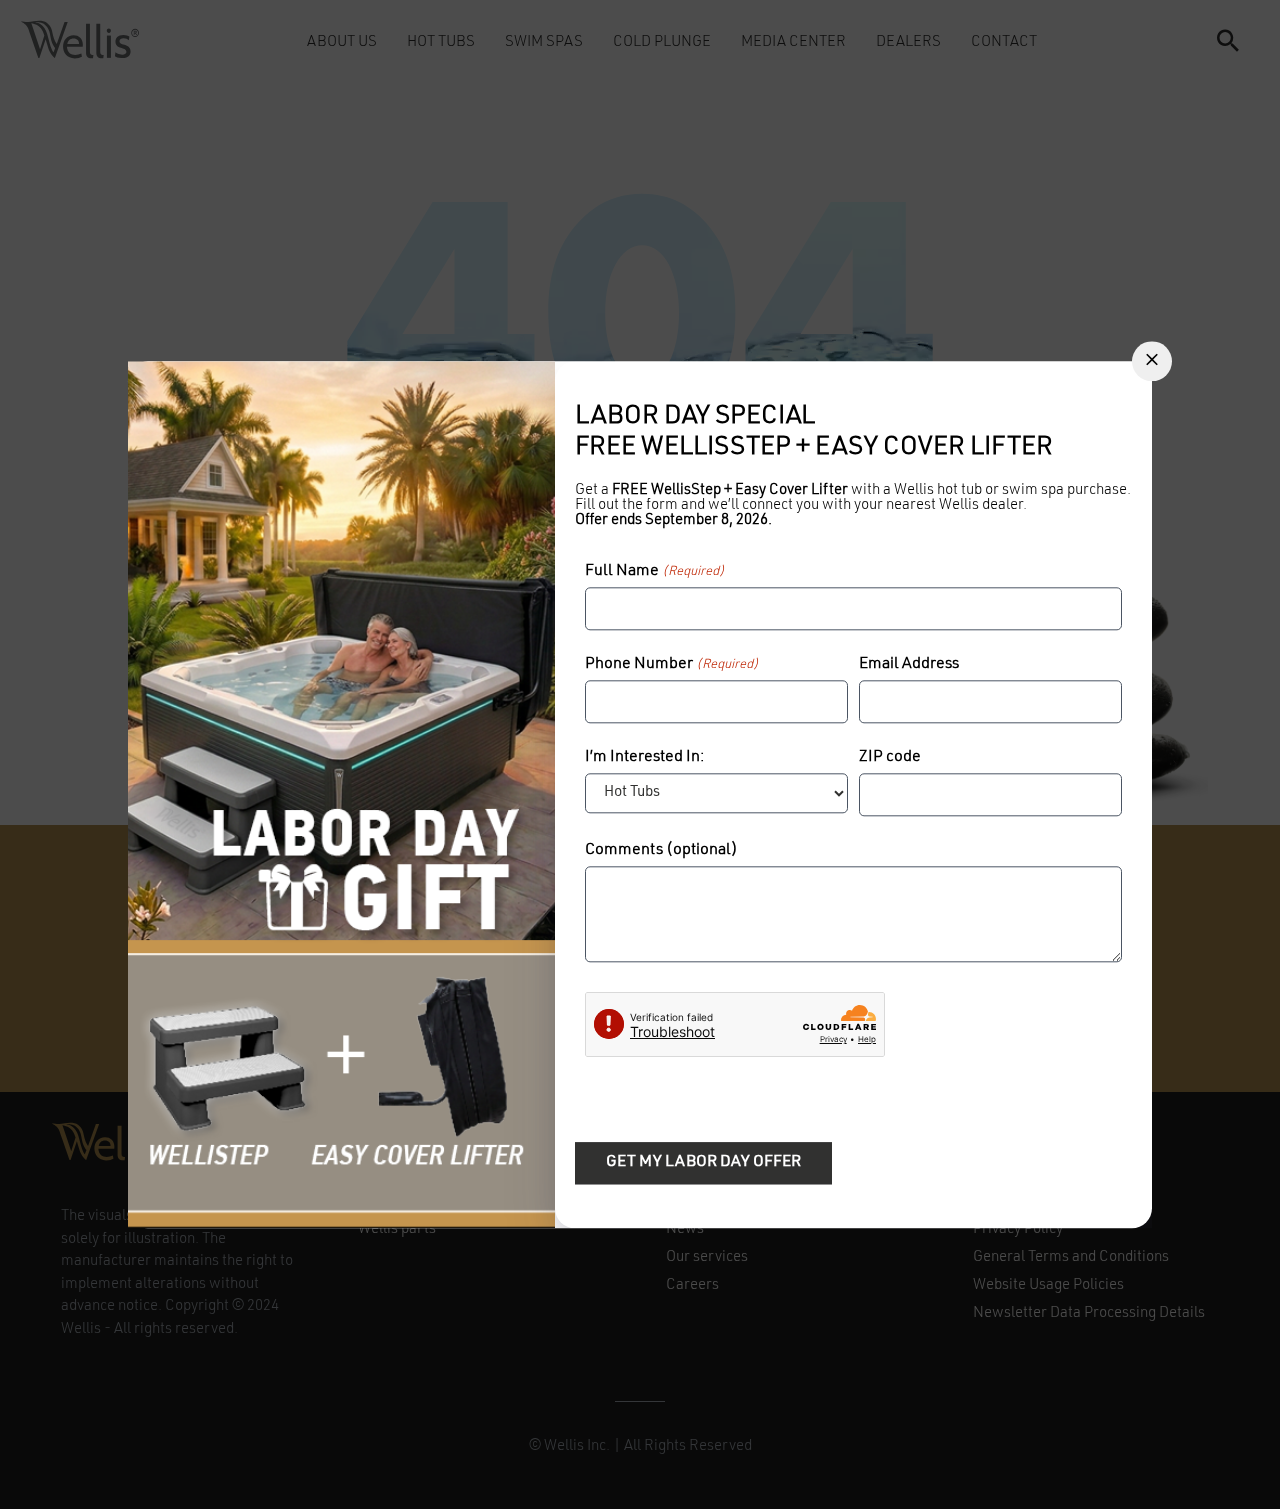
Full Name (655, 571)
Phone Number (672, 664)
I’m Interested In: (644, 757)
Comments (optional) (661, 850)
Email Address (909, 664)
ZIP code (890, 757)
